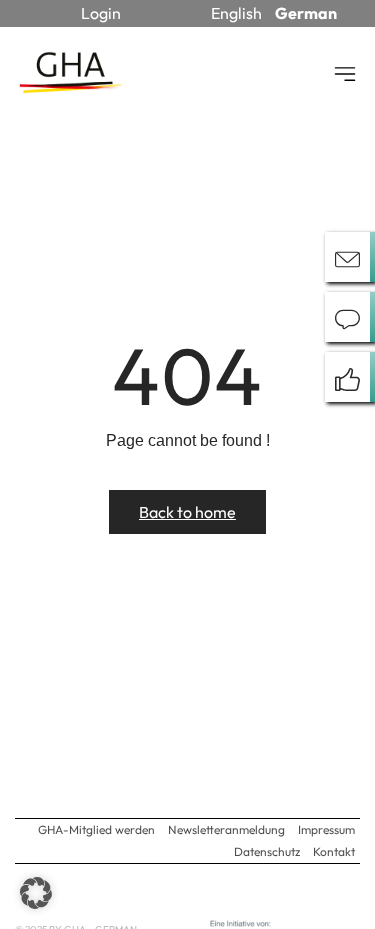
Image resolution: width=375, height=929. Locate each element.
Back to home (187, 512)
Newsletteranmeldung (226, 829)
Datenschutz (267, 851)
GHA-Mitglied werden (96, 829)
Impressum (326, 829)
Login (101, 13)
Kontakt (334, 851)
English (236, 13)
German (306, 13)
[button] (36, 893)
